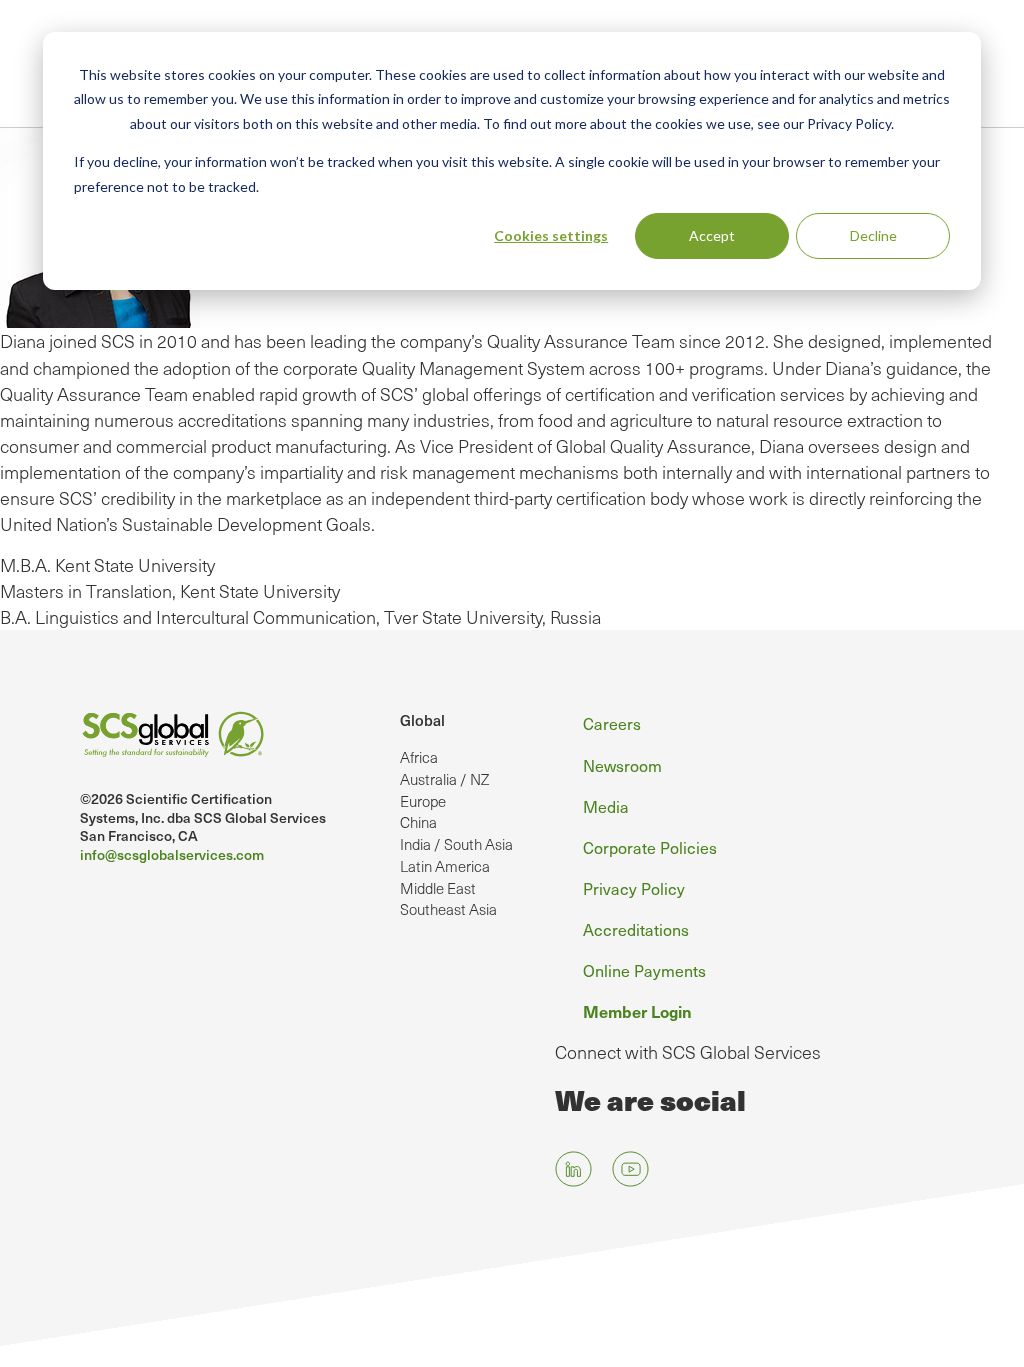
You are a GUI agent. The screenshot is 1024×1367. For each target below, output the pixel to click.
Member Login (637, 1011)
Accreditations (636, 929)
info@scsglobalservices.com (172, 854)
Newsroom (622, 765)
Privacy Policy (634, 888)
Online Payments (644, 970)
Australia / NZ (444, 779)
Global (422, 720)
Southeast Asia (448, 909)
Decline (873, 235)
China (418, 822)
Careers (612, 723)
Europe (423, 801)
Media (606, 806)
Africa (419, 757)
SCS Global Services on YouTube (630, 1169)
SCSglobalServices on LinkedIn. (573, 1169)
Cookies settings (551, 235)
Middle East (438, 888)
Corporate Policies (650, 847)
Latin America (445, 866)
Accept (712, 235)
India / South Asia (456, 844)
